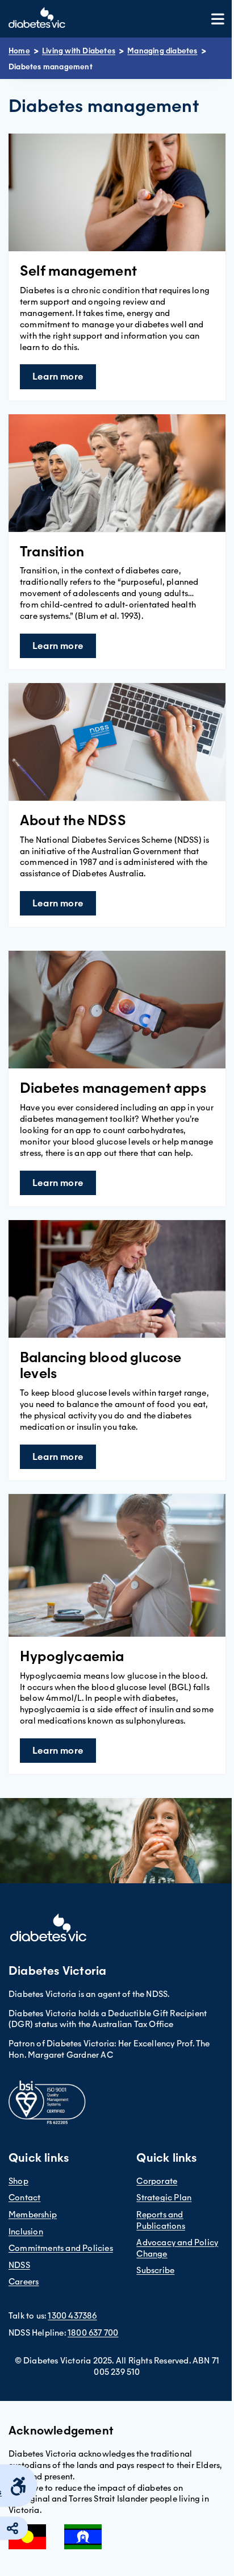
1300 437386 (72, 2316)
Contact (24, 2198)
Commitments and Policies (61, 2248)
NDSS (19, 2265)
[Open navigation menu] (218, 19)
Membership (33, 2215)
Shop (18, 2181)
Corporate (157, 2181)
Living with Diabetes (79, 51)
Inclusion (26, 2232)
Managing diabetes (162, 51)
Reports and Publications (160, 2220)
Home (19, 51)
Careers (24, 2282)
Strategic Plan (164, 2198)
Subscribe (155, 2270)
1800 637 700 (93, 2333)
